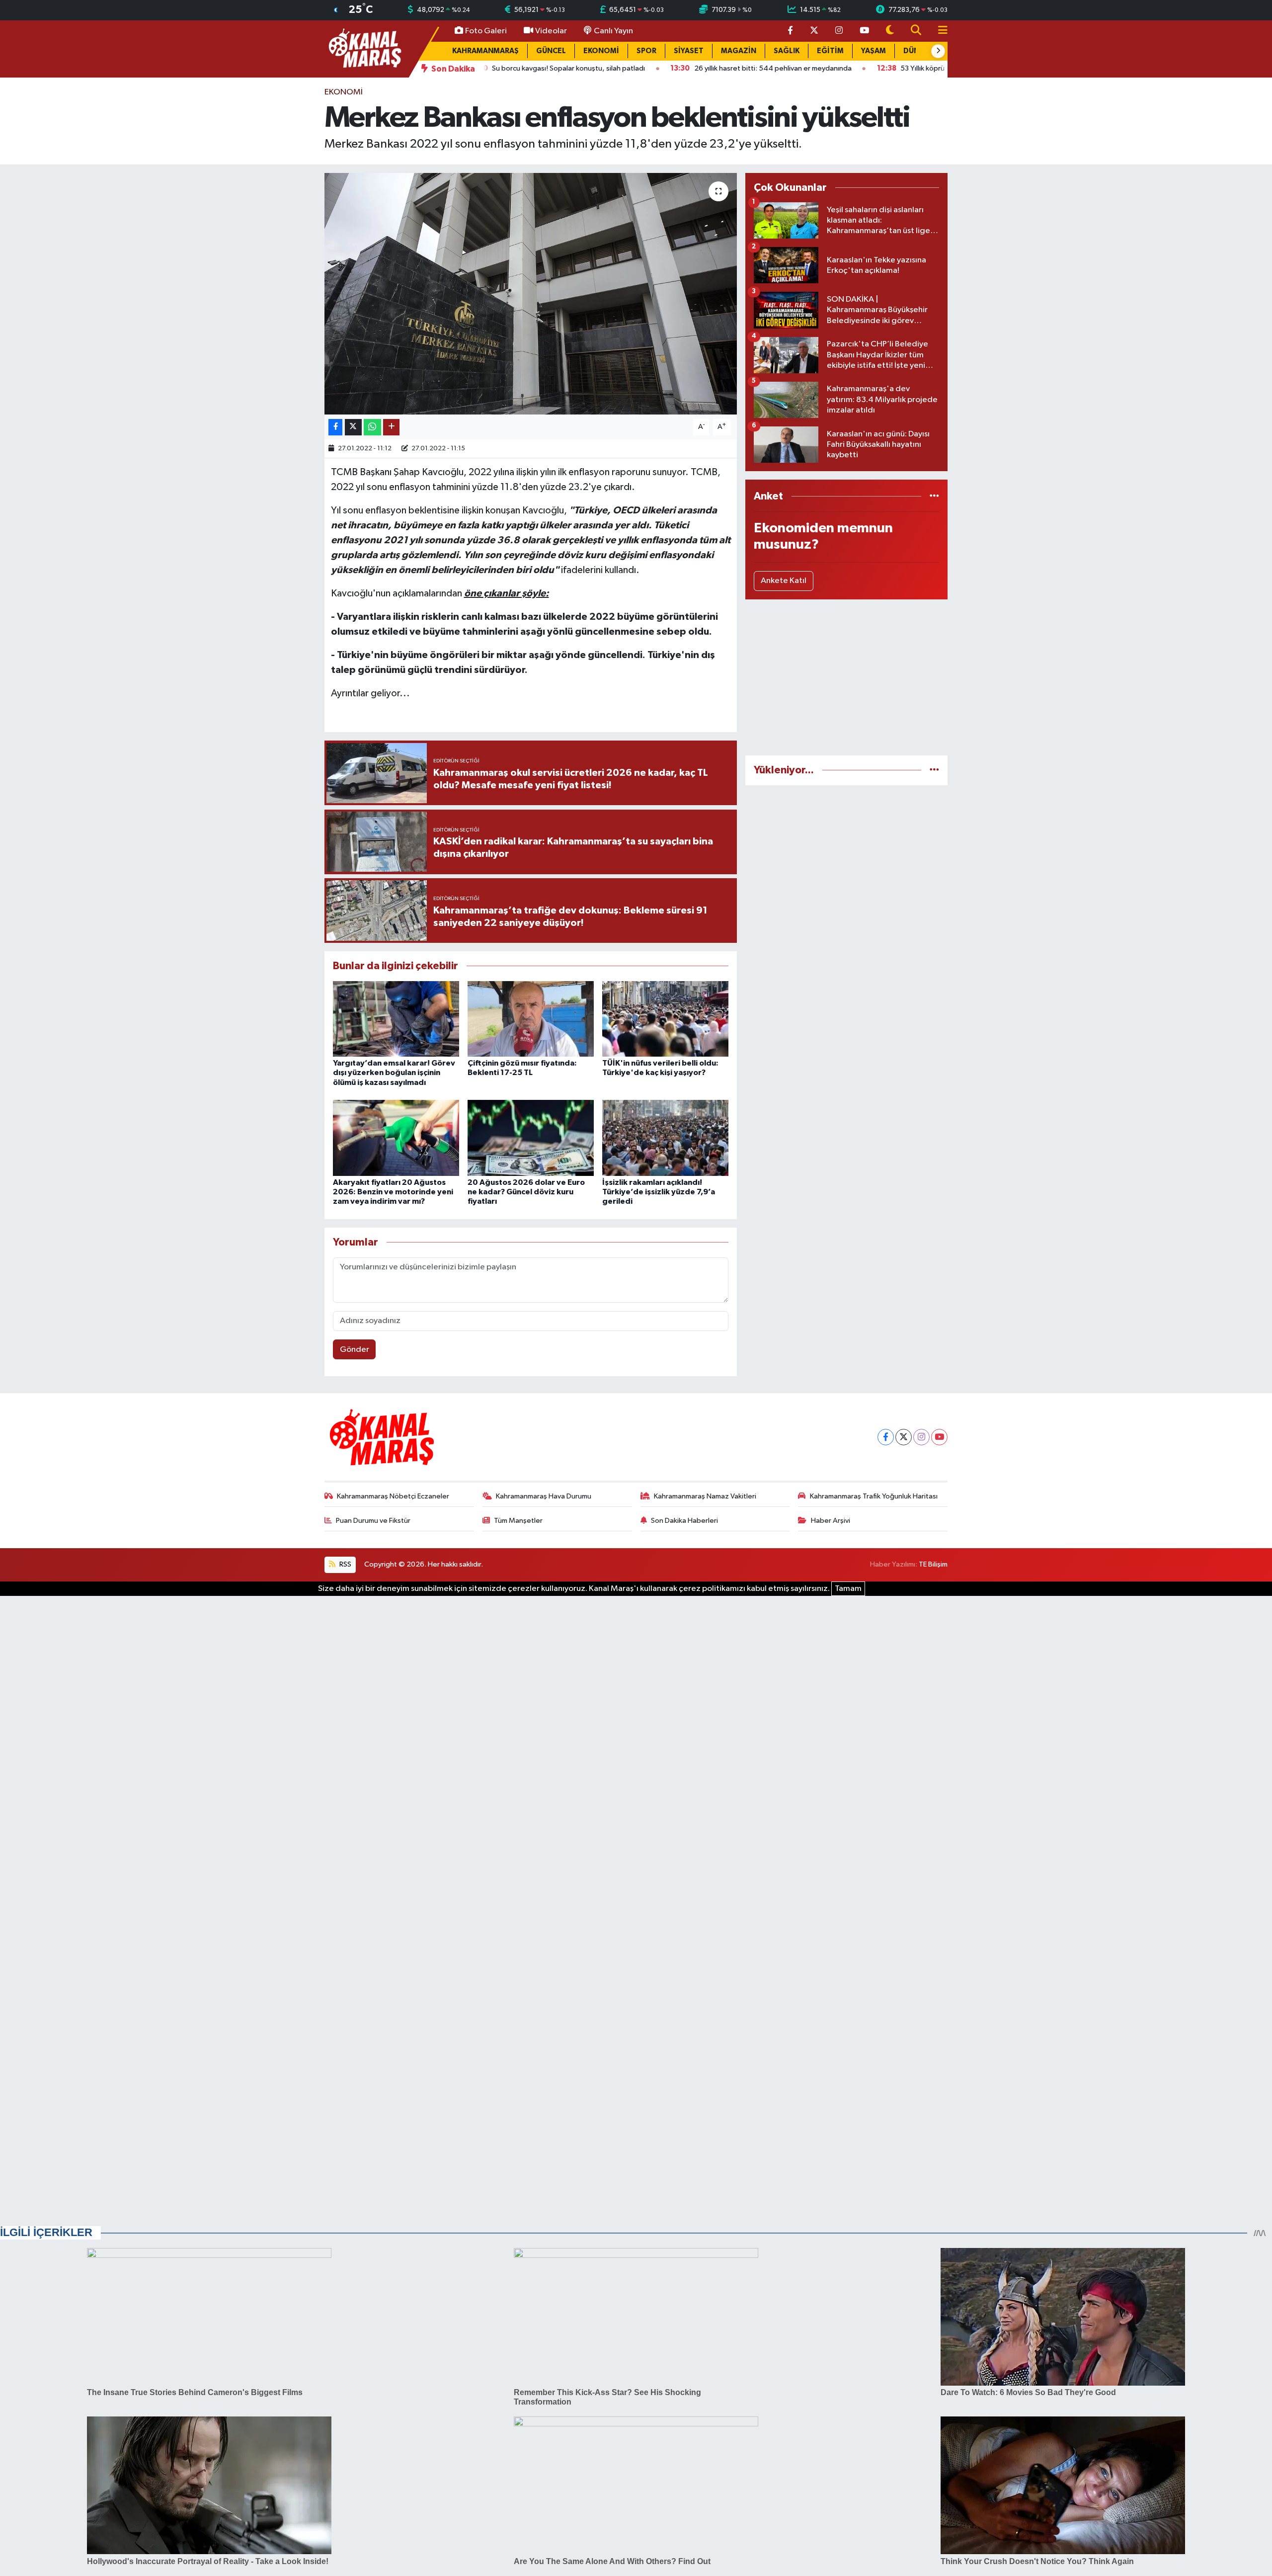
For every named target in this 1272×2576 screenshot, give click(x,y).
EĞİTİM (830, 51)
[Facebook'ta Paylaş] (335, 427)
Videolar (551, 31)
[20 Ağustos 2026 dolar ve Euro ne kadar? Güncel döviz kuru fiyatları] (531, 1138)
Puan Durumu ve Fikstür (373, 1521)
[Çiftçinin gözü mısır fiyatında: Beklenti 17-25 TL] (531, 1019)
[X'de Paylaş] (353, 427)
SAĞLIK (787, 51)
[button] (938, 51)
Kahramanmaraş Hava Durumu (544, 1496)
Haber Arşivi (831, 1521)
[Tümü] (934, 496)
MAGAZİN (739, 51)
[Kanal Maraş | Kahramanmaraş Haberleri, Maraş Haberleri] (364, 48)
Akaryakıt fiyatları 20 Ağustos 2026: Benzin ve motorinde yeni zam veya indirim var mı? (393, 1192)
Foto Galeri (486, 31)
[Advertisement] (846, 677)
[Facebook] (886, 1437)
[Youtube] (939, 1437)
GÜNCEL (551, 51)
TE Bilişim (933, 1564)
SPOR (646, 51)
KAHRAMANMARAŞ (485, 51)
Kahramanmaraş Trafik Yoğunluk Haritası (874, 1496)
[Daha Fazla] (391, 427)
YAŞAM (874, 51)
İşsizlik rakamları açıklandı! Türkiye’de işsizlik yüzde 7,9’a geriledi (659, 1192)
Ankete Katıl (784, 581)
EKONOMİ (601, 51)
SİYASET (689, 51)
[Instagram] (921, 1437)
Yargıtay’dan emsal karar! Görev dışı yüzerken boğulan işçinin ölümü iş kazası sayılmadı (394, 1073)
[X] (904, 1437)
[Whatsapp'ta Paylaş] (372, 427)
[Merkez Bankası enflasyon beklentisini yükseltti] (531, 294)
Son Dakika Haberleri (684, 1521)
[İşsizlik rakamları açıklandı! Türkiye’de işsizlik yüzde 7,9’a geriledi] (665, 1138)
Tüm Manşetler (518, 1521)
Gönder (355, 1350)
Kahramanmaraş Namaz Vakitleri (705, 1496)
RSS (345, 1564)
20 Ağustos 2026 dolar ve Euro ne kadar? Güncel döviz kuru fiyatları (526, 1192)
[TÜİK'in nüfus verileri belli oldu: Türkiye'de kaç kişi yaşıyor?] (665, 1019)
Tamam (848, 1589)
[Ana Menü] (939, 31)
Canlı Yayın (613, 31)
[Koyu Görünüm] (890, 31)
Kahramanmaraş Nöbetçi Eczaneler (393, 1496)
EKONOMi (344, 92)
